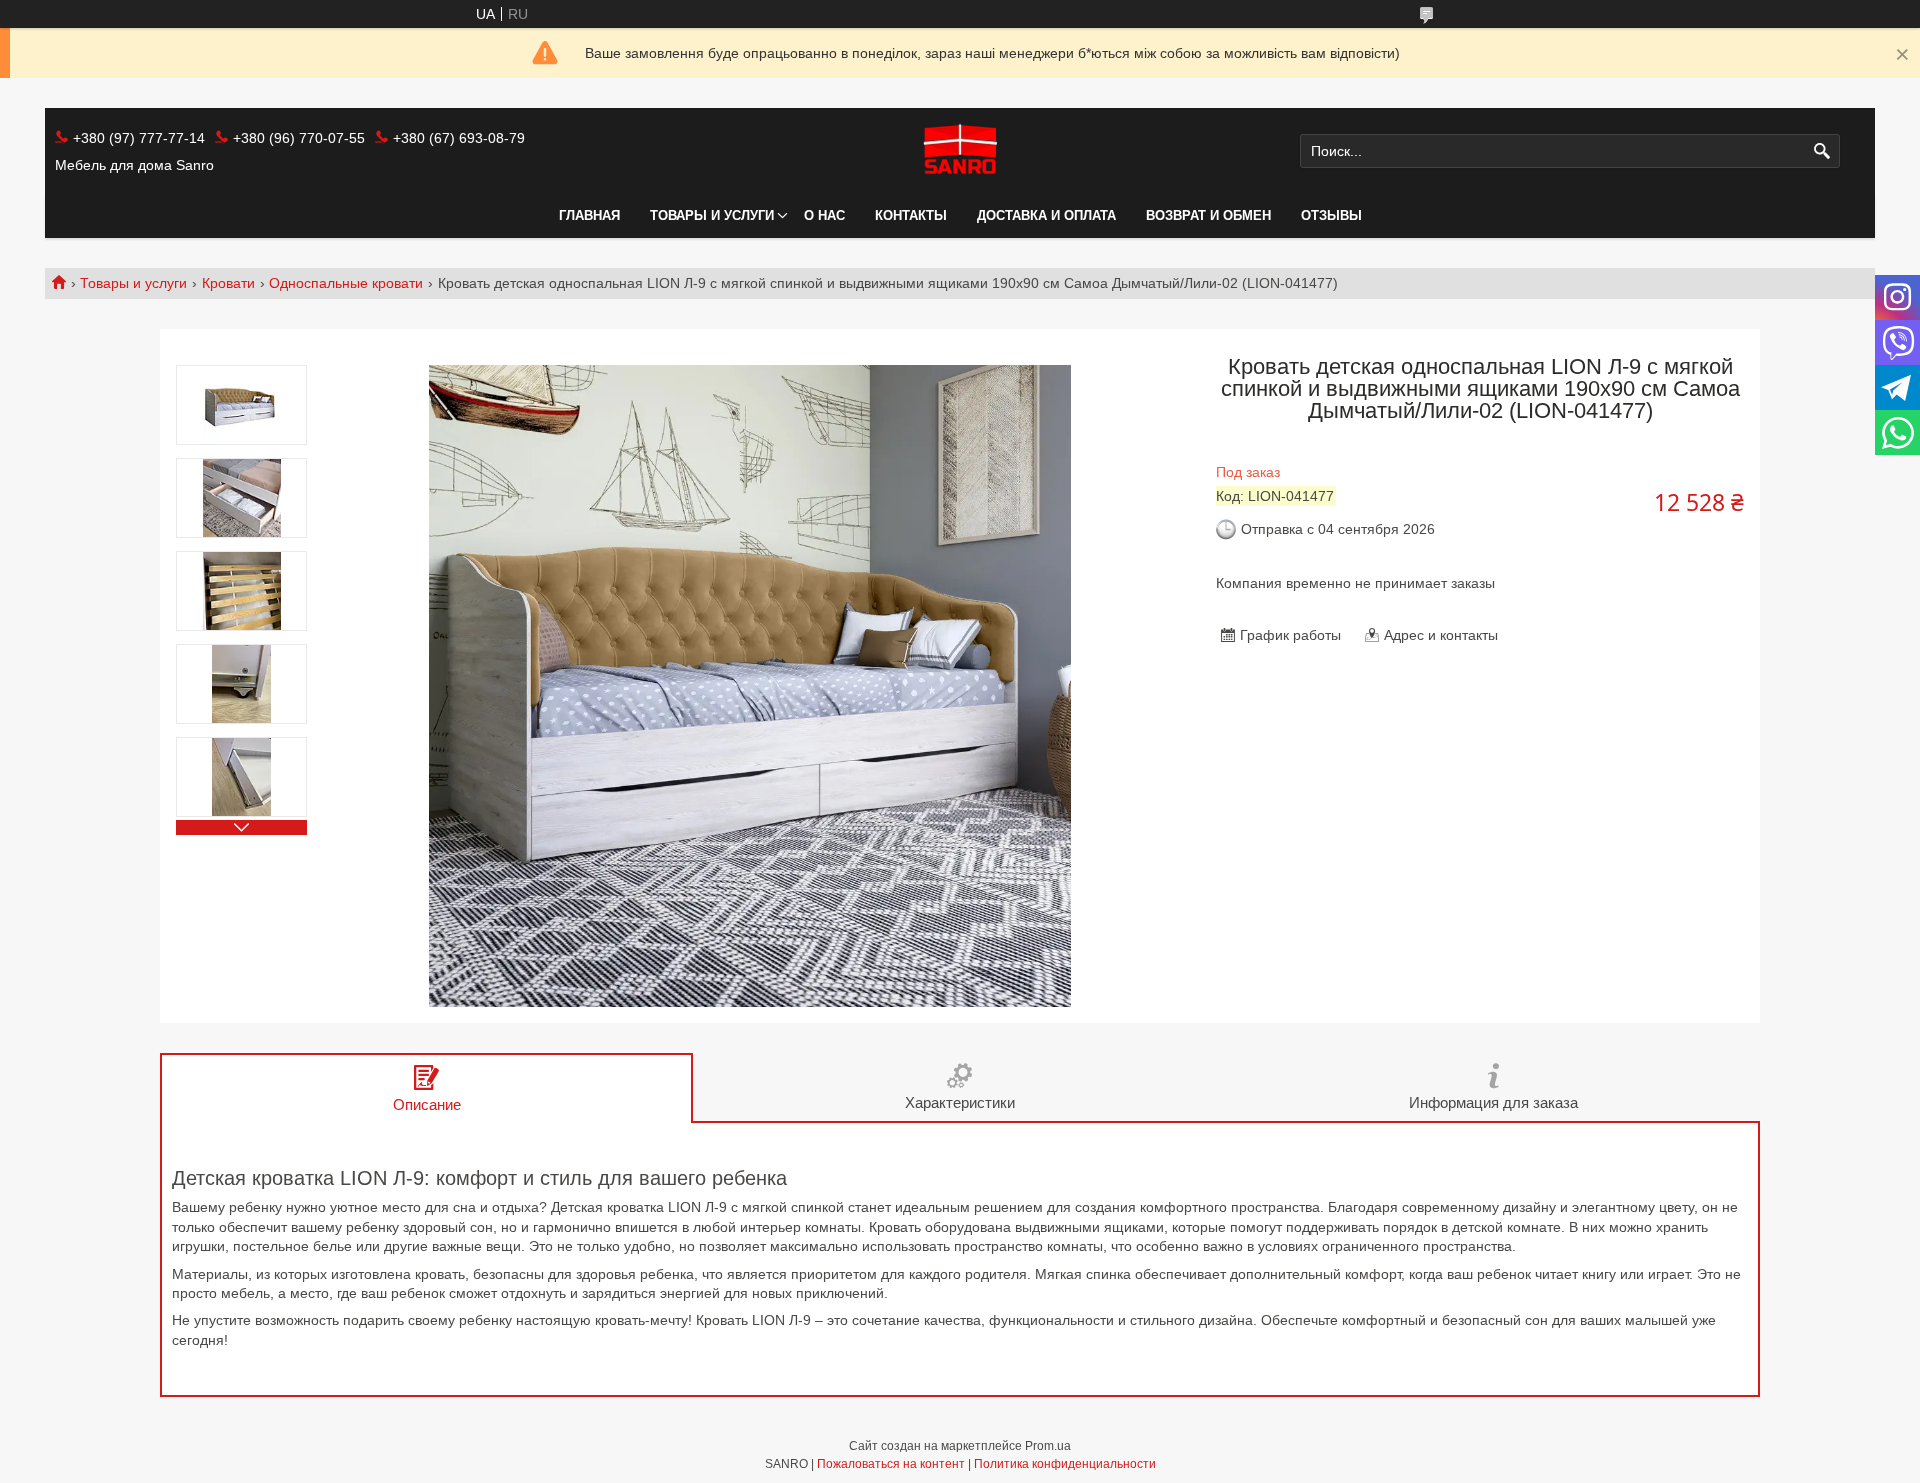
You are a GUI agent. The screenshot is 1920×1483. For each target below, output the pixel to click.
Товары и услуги (712, 215)
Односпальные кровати (346, 283)
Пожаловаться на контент (891, 1464)
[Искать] (1822, 151)
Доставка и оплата (1046, 215)
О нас (824, 215)
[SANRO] (959, 151)
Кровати (228, 283)
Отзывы (1331, 215)
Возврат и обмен (1208, 215)
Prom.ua (1048, 1446)
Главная (589, 215)
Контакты (911, 215)
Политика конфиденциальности (1065, 1464)
